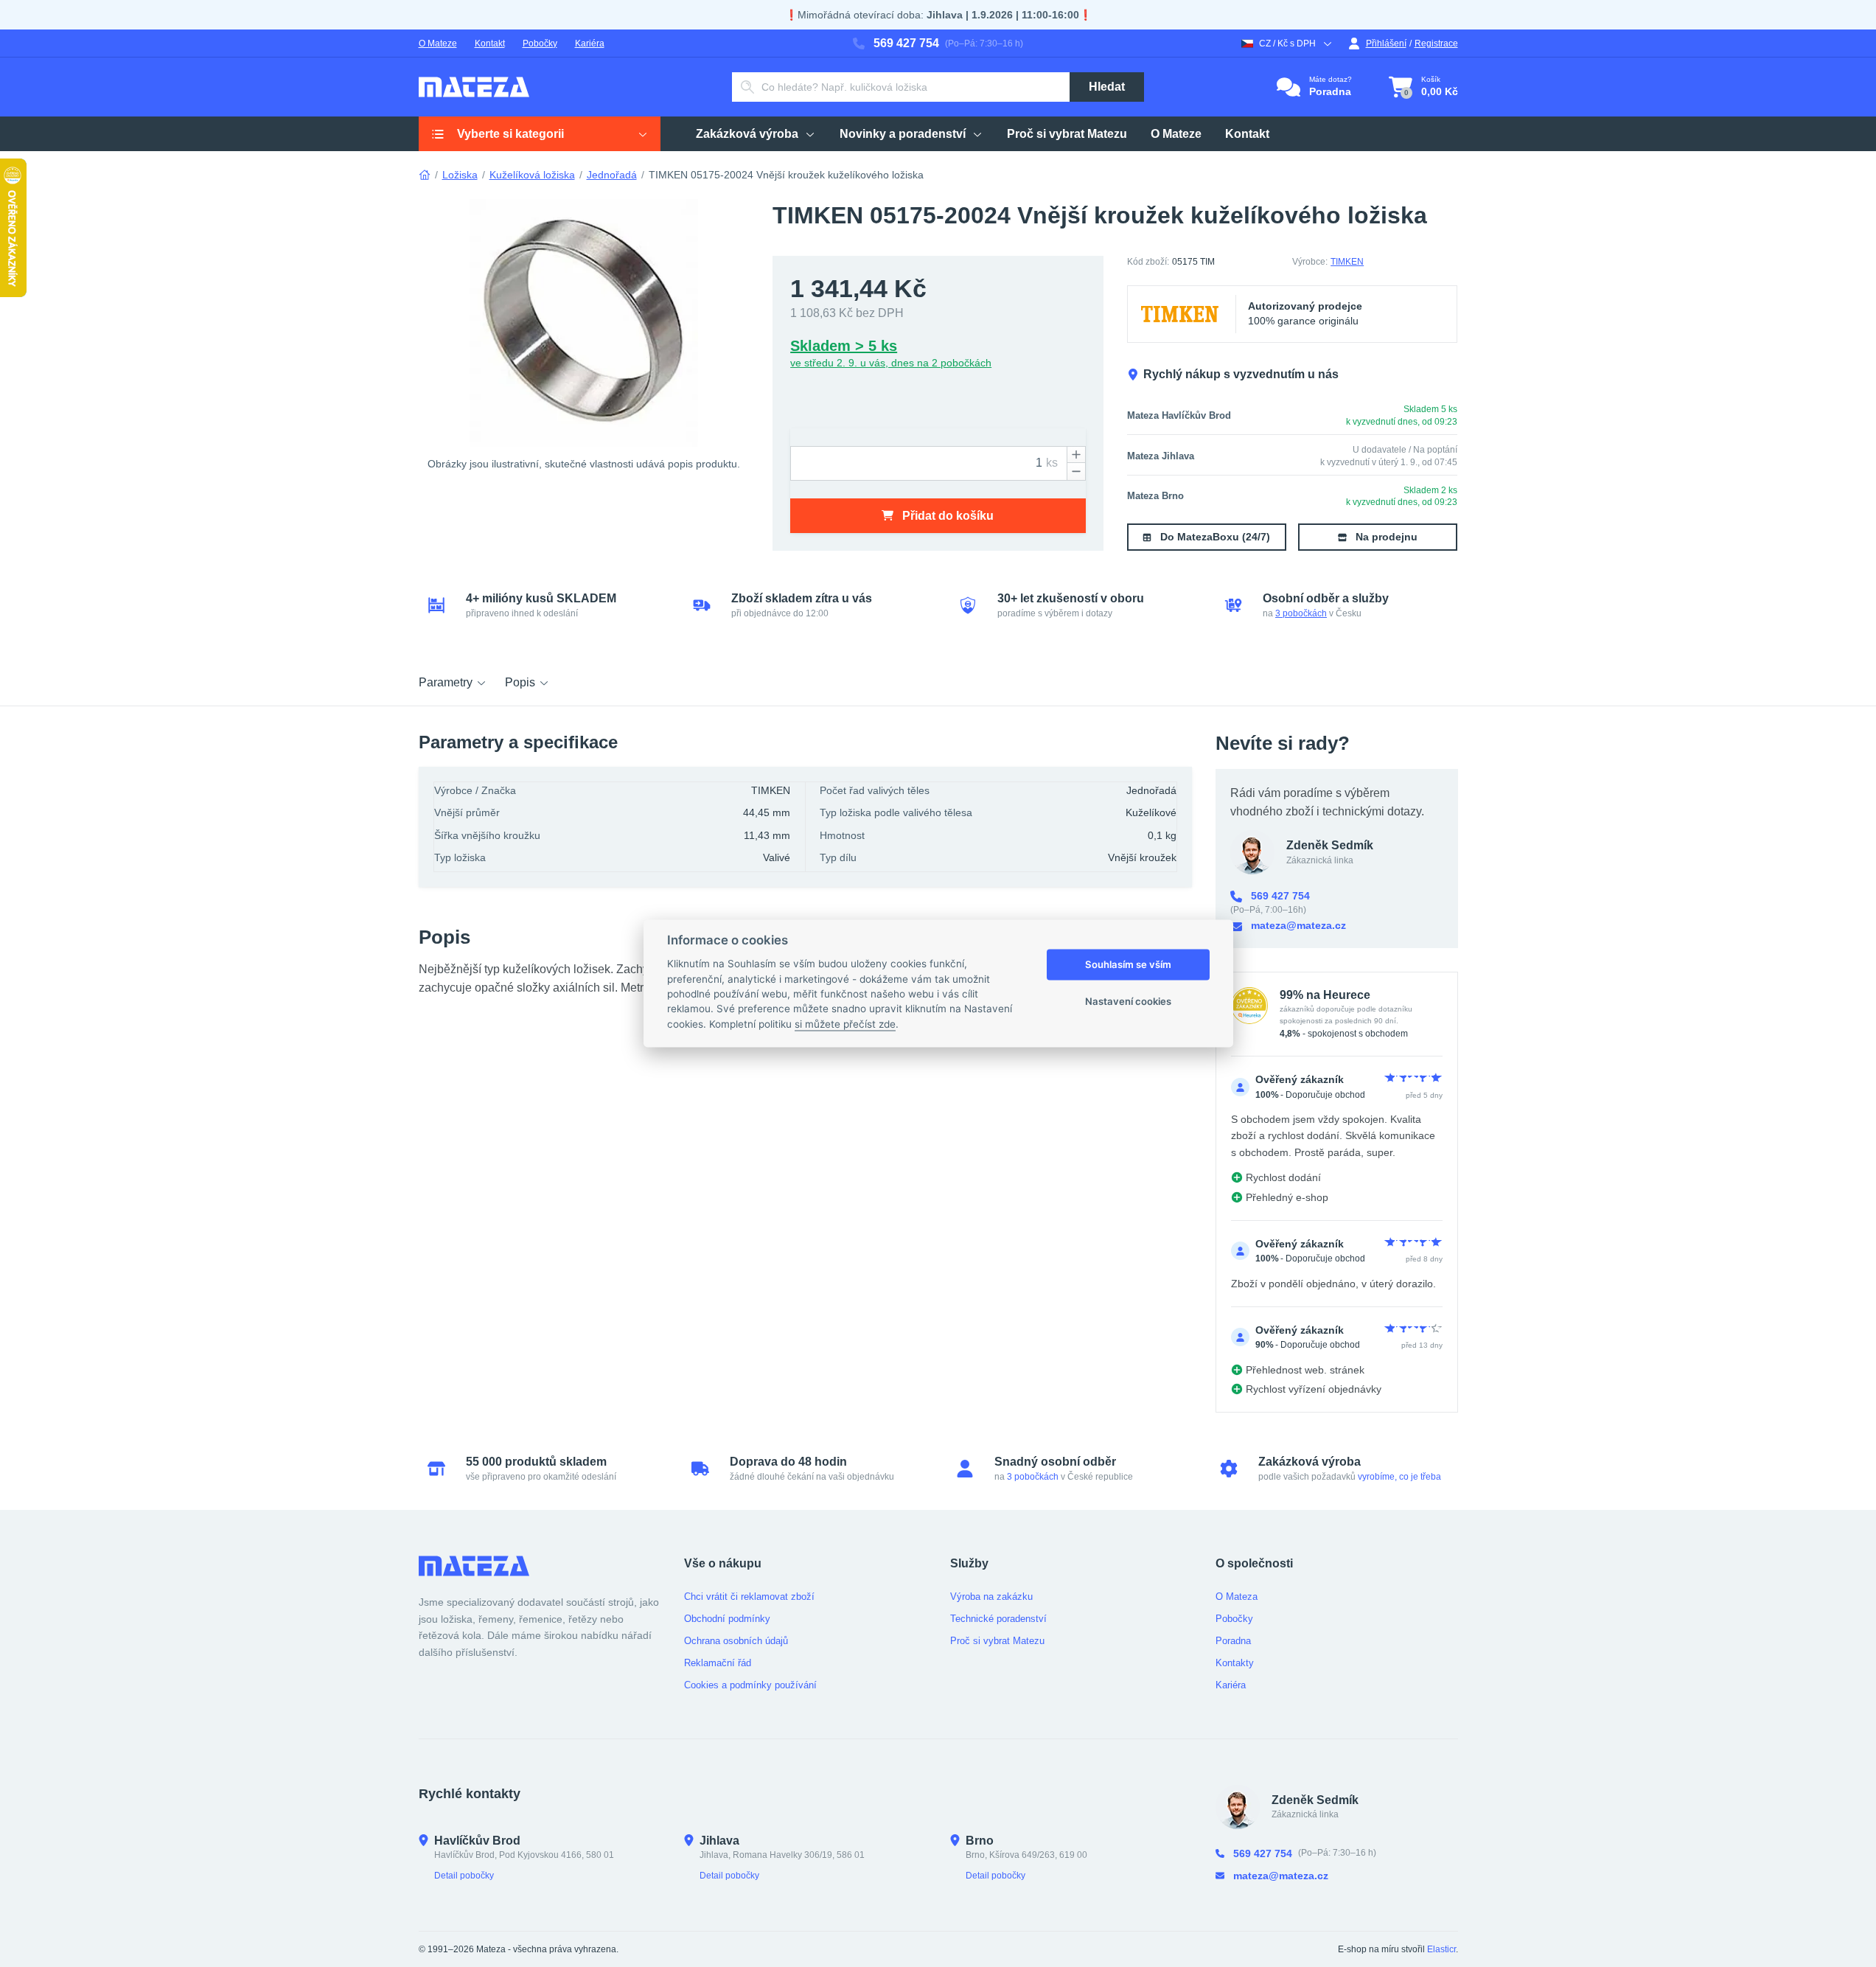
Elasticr (1441, 1949)
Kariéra (590, 43)
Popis (520, 682)
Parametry (446, 682)
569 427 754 (906, 43)
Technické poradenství (998, 1619)
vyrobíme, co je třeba (1399, 1477)
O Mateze (438, 43)
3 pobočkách (1301, 613)
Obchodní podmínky (727, 1619)
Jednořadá (612, 175)
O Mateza (1237, 1597)
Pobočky (540, 43)
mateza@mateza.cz (1298, 925)
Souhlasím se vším (1128, 964)
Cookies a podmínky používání (750, 1685)
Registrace (1436, 43)
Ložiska (460, 175)
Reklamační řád (718, 1663)
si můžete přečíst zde (845, 1024)
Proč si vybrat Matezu (997, 1641)
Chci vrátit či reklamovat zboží (749, 1597)
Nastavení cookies (1128, 1001)
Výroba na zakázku (991, 1597)
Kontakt (490, 43)
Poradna (1233, 1641)
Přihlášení (1386, 43)
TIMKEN (1347, 262)
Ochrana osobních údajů (736, 1641)
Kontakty (1235, 1663)
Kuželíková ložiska (532, 175)
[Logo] (474, 87)
